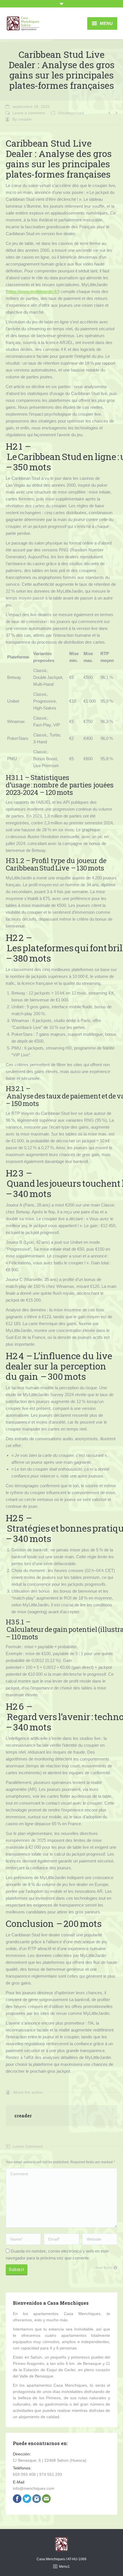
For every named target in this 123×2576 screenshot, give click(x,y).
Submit (16, 2269)
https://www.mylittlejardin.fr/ (33, 291)
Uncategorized (71, 113)
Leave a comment (29, 113)
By (22, 119)
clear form (103, 2267)
